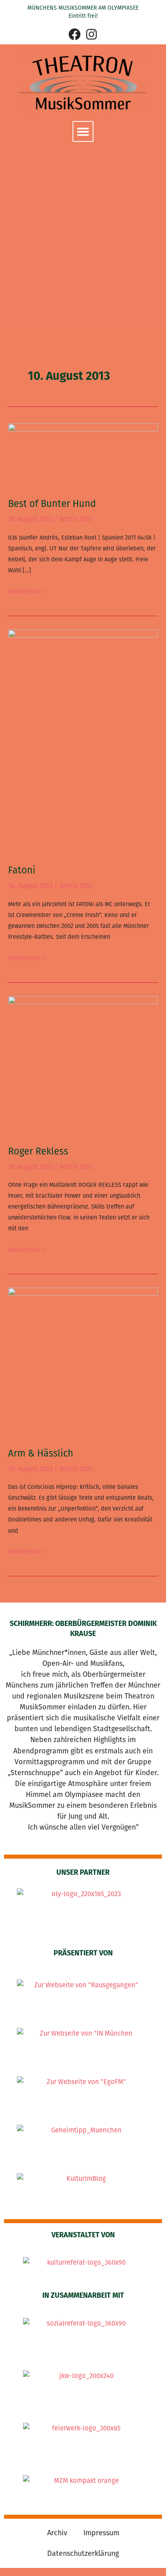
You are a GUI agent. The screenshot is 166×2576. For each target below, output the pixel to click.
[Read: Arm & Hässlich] (83, 1362)
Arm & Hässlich (41, 1453)
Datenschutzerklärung (83, 2553)
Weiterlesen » (26, 591)
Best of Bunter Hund (52, 504)
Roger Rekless (38, 1151)
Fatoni (22, 870)
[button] (83, 131)
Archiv (57, 2533)
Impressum (101, 2533)
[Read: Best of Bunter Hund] (83, 455)
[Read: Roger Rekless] (83, 1065)
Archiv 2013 (76, 519)
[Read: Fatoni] (83, 741)
